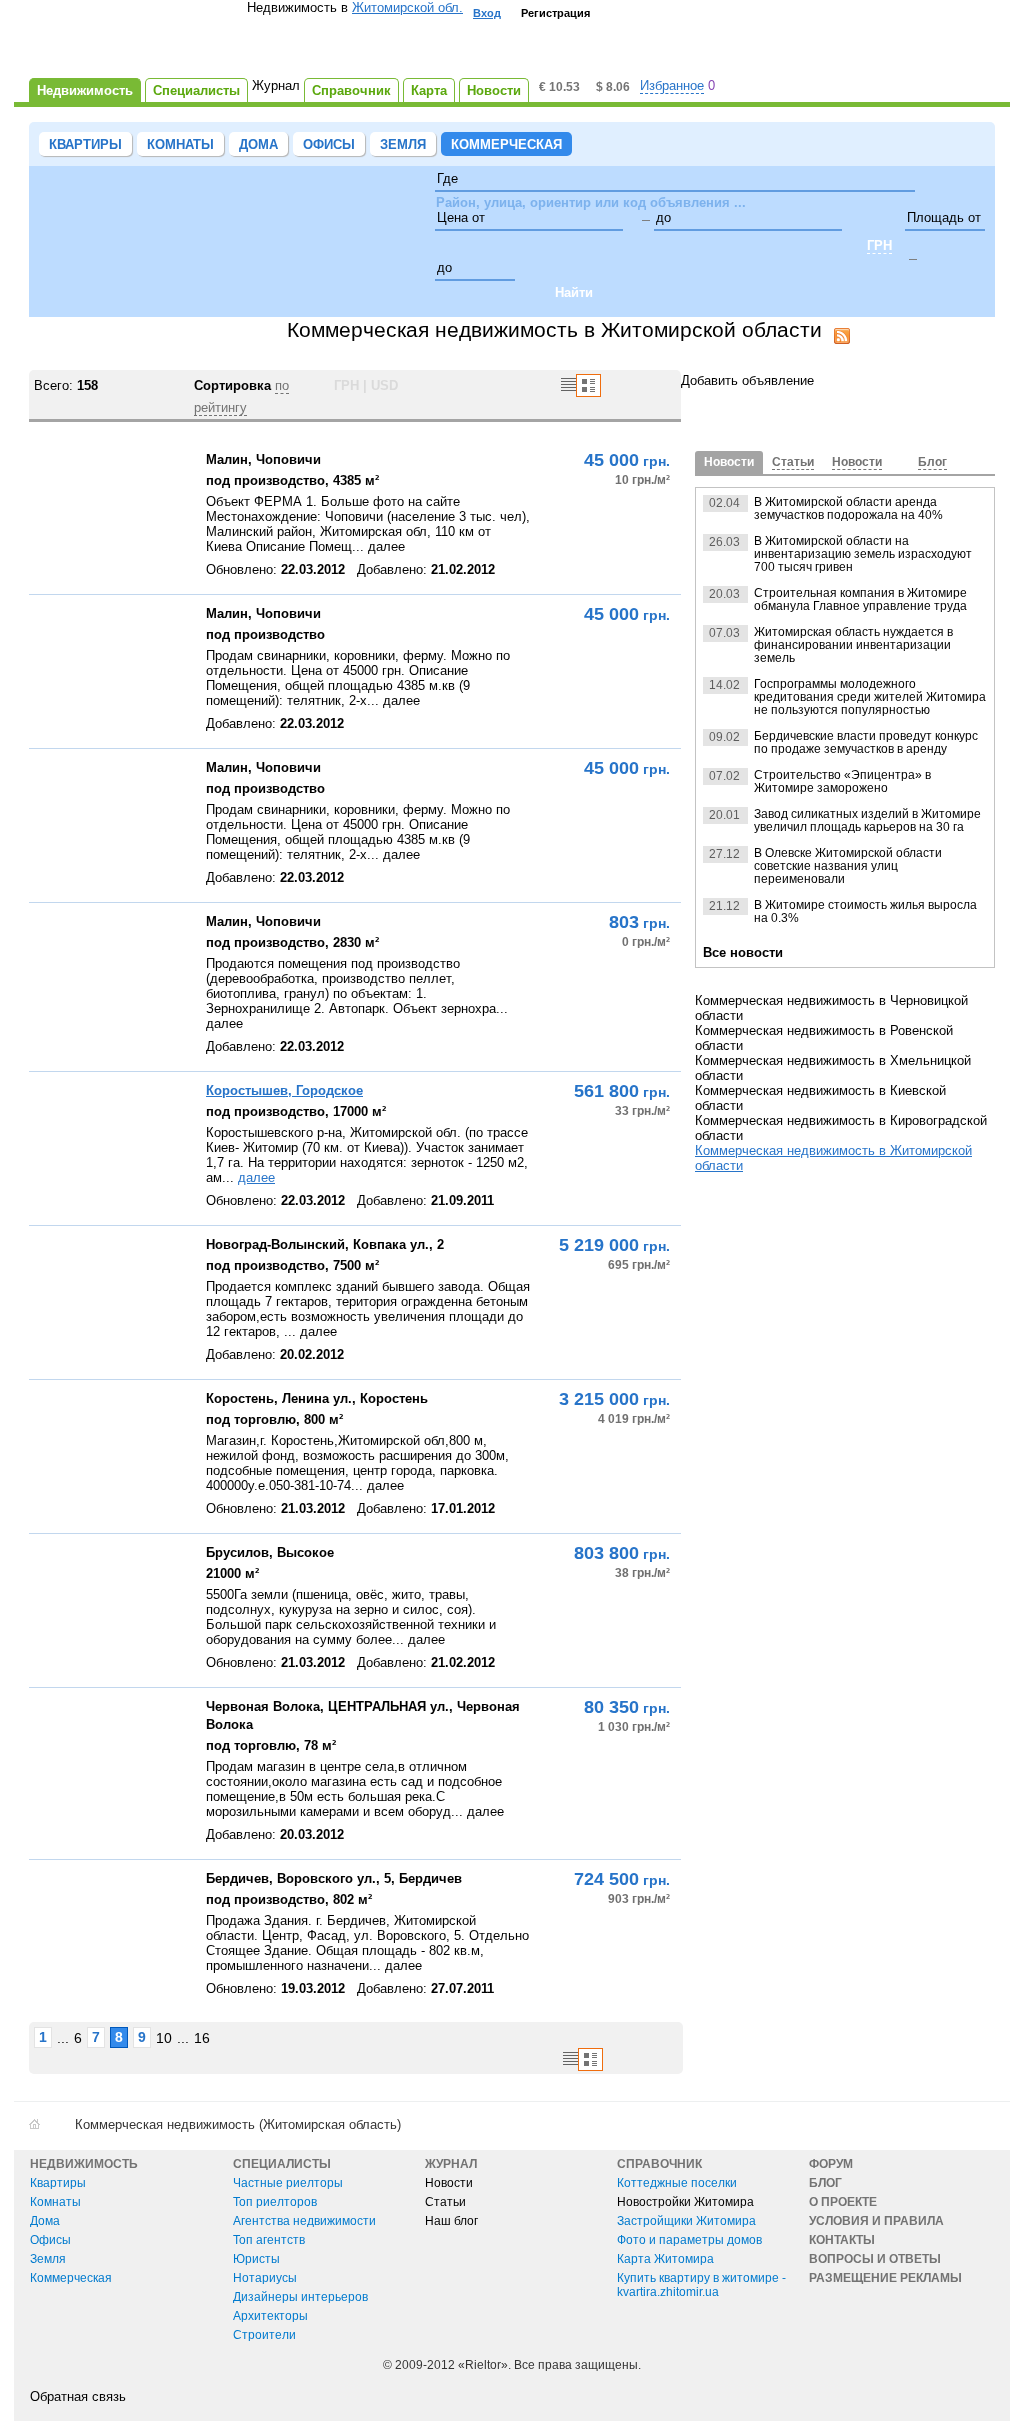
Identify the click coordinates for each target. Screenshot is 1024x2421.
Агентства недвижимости (304, 2221)
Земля (403, 144)
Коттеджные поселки (677, 2183)
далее (256, 1177)
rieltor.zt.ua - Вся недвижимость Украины (138, 41)
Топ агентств (269, 2240)
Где (447, 178)
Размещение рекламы (885, 2278)
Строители (264, 2335)
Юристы (256, 2259)
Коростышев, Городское (284, 1090)
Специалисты (282, 2164)
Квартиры (85, 144)
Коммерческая (506, 144)
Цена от (461, 217)
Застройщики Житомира (686, 2221)
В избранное (49, 580)
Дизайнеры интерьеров (300, 2297)
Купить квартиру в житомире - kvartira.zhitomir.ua (701, 2285)
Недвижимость (84, 2164)
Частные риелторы (288, 2183)
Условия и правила (876, 2221)
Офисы (329, 144)
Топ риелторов (275, 2202)
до (663, 217)
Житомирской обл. (407, 7)
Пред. (633, 385)
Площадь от (944, 217)
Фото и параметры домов (689, 2240)
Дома (258, 144)
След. (658, 385)
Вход (487, 13)
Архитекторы (270, 2316)
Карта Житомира (665, 2259)
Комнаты (180, 144)
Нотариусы (265, 2278)
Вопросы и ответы (875, 2259)
